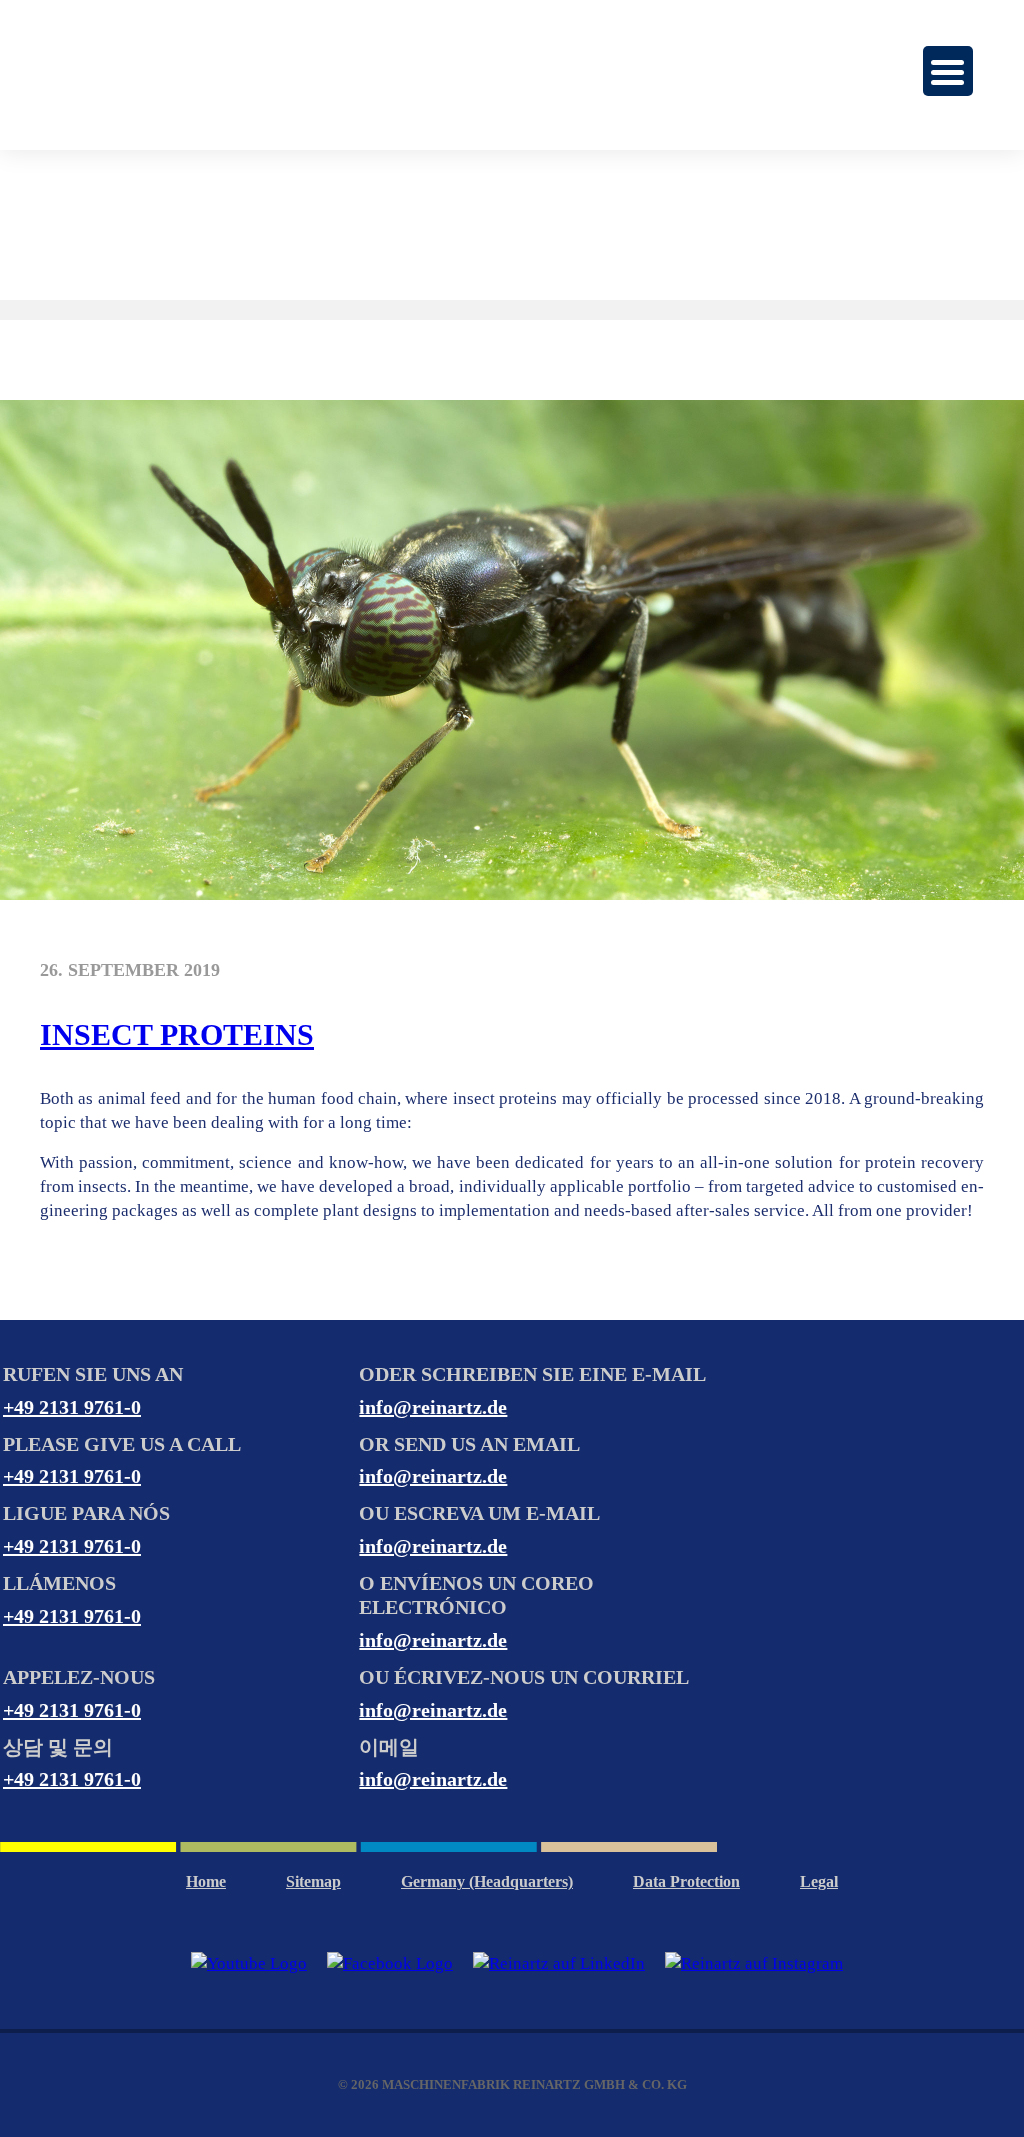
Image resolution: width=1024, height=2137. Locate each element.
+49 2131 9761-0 (72, 1407)
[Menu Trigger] (948, 71)
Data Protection (686, 1881)
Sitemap (313, 1881)
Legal (819, 1881)
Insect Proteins (177, 1034)
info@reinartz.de (433, 1407)
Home (206, 1881)
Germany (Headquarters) (487, 1881)
